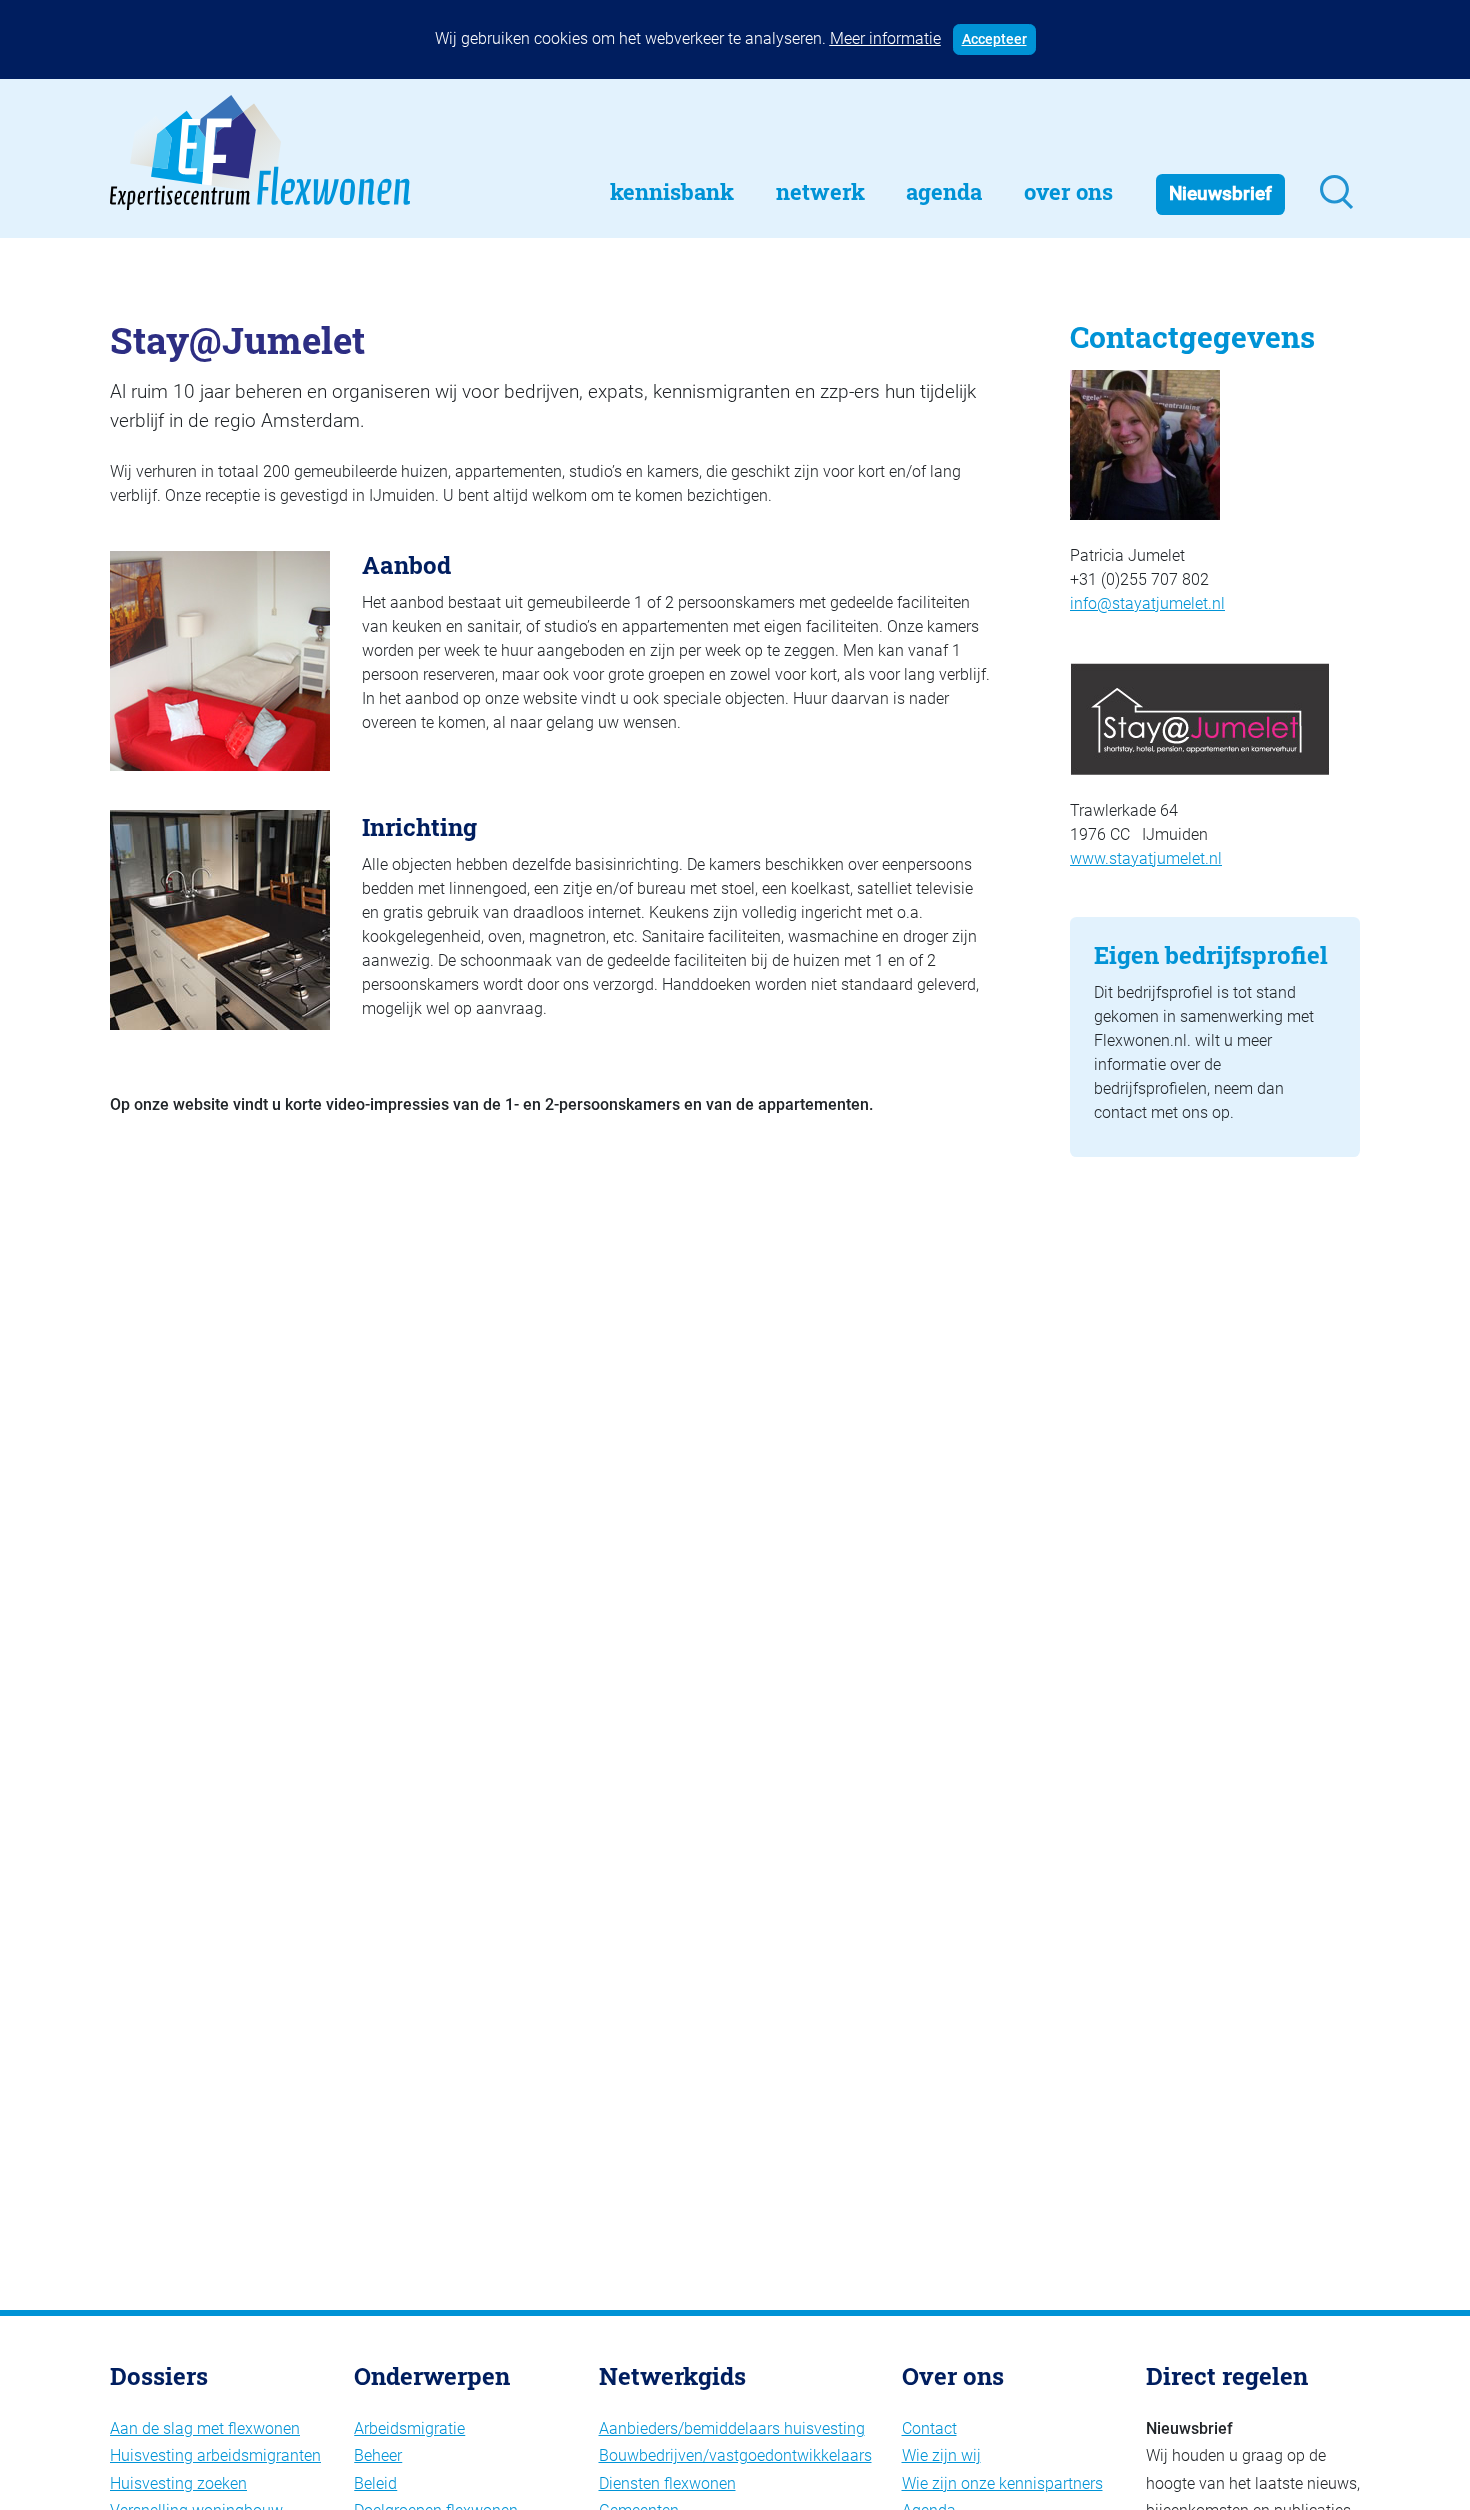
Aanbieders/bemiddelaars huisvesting (732, 2428)
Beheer (378, 2455)
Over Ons (1068, 191)
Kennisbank (672, 191)
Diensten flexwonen (667, 2483)
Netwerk (820, 191)
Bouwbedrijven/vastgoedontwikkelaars (735, 2455)
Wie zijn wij (941, 2455)
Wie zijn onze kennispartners (1002, 2483)
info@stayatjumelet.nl (1147, 603)
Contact (929, 2428)
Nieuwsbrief (1220, 193)
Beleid (375, 2483)
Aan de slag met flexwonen (205, 2428)
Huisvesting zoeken (178, 2483)
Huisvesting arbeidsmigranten (215, 2455)
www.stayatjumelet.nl (1146, 858)
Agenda (944, 191)
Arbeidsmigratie (409, 2428)
